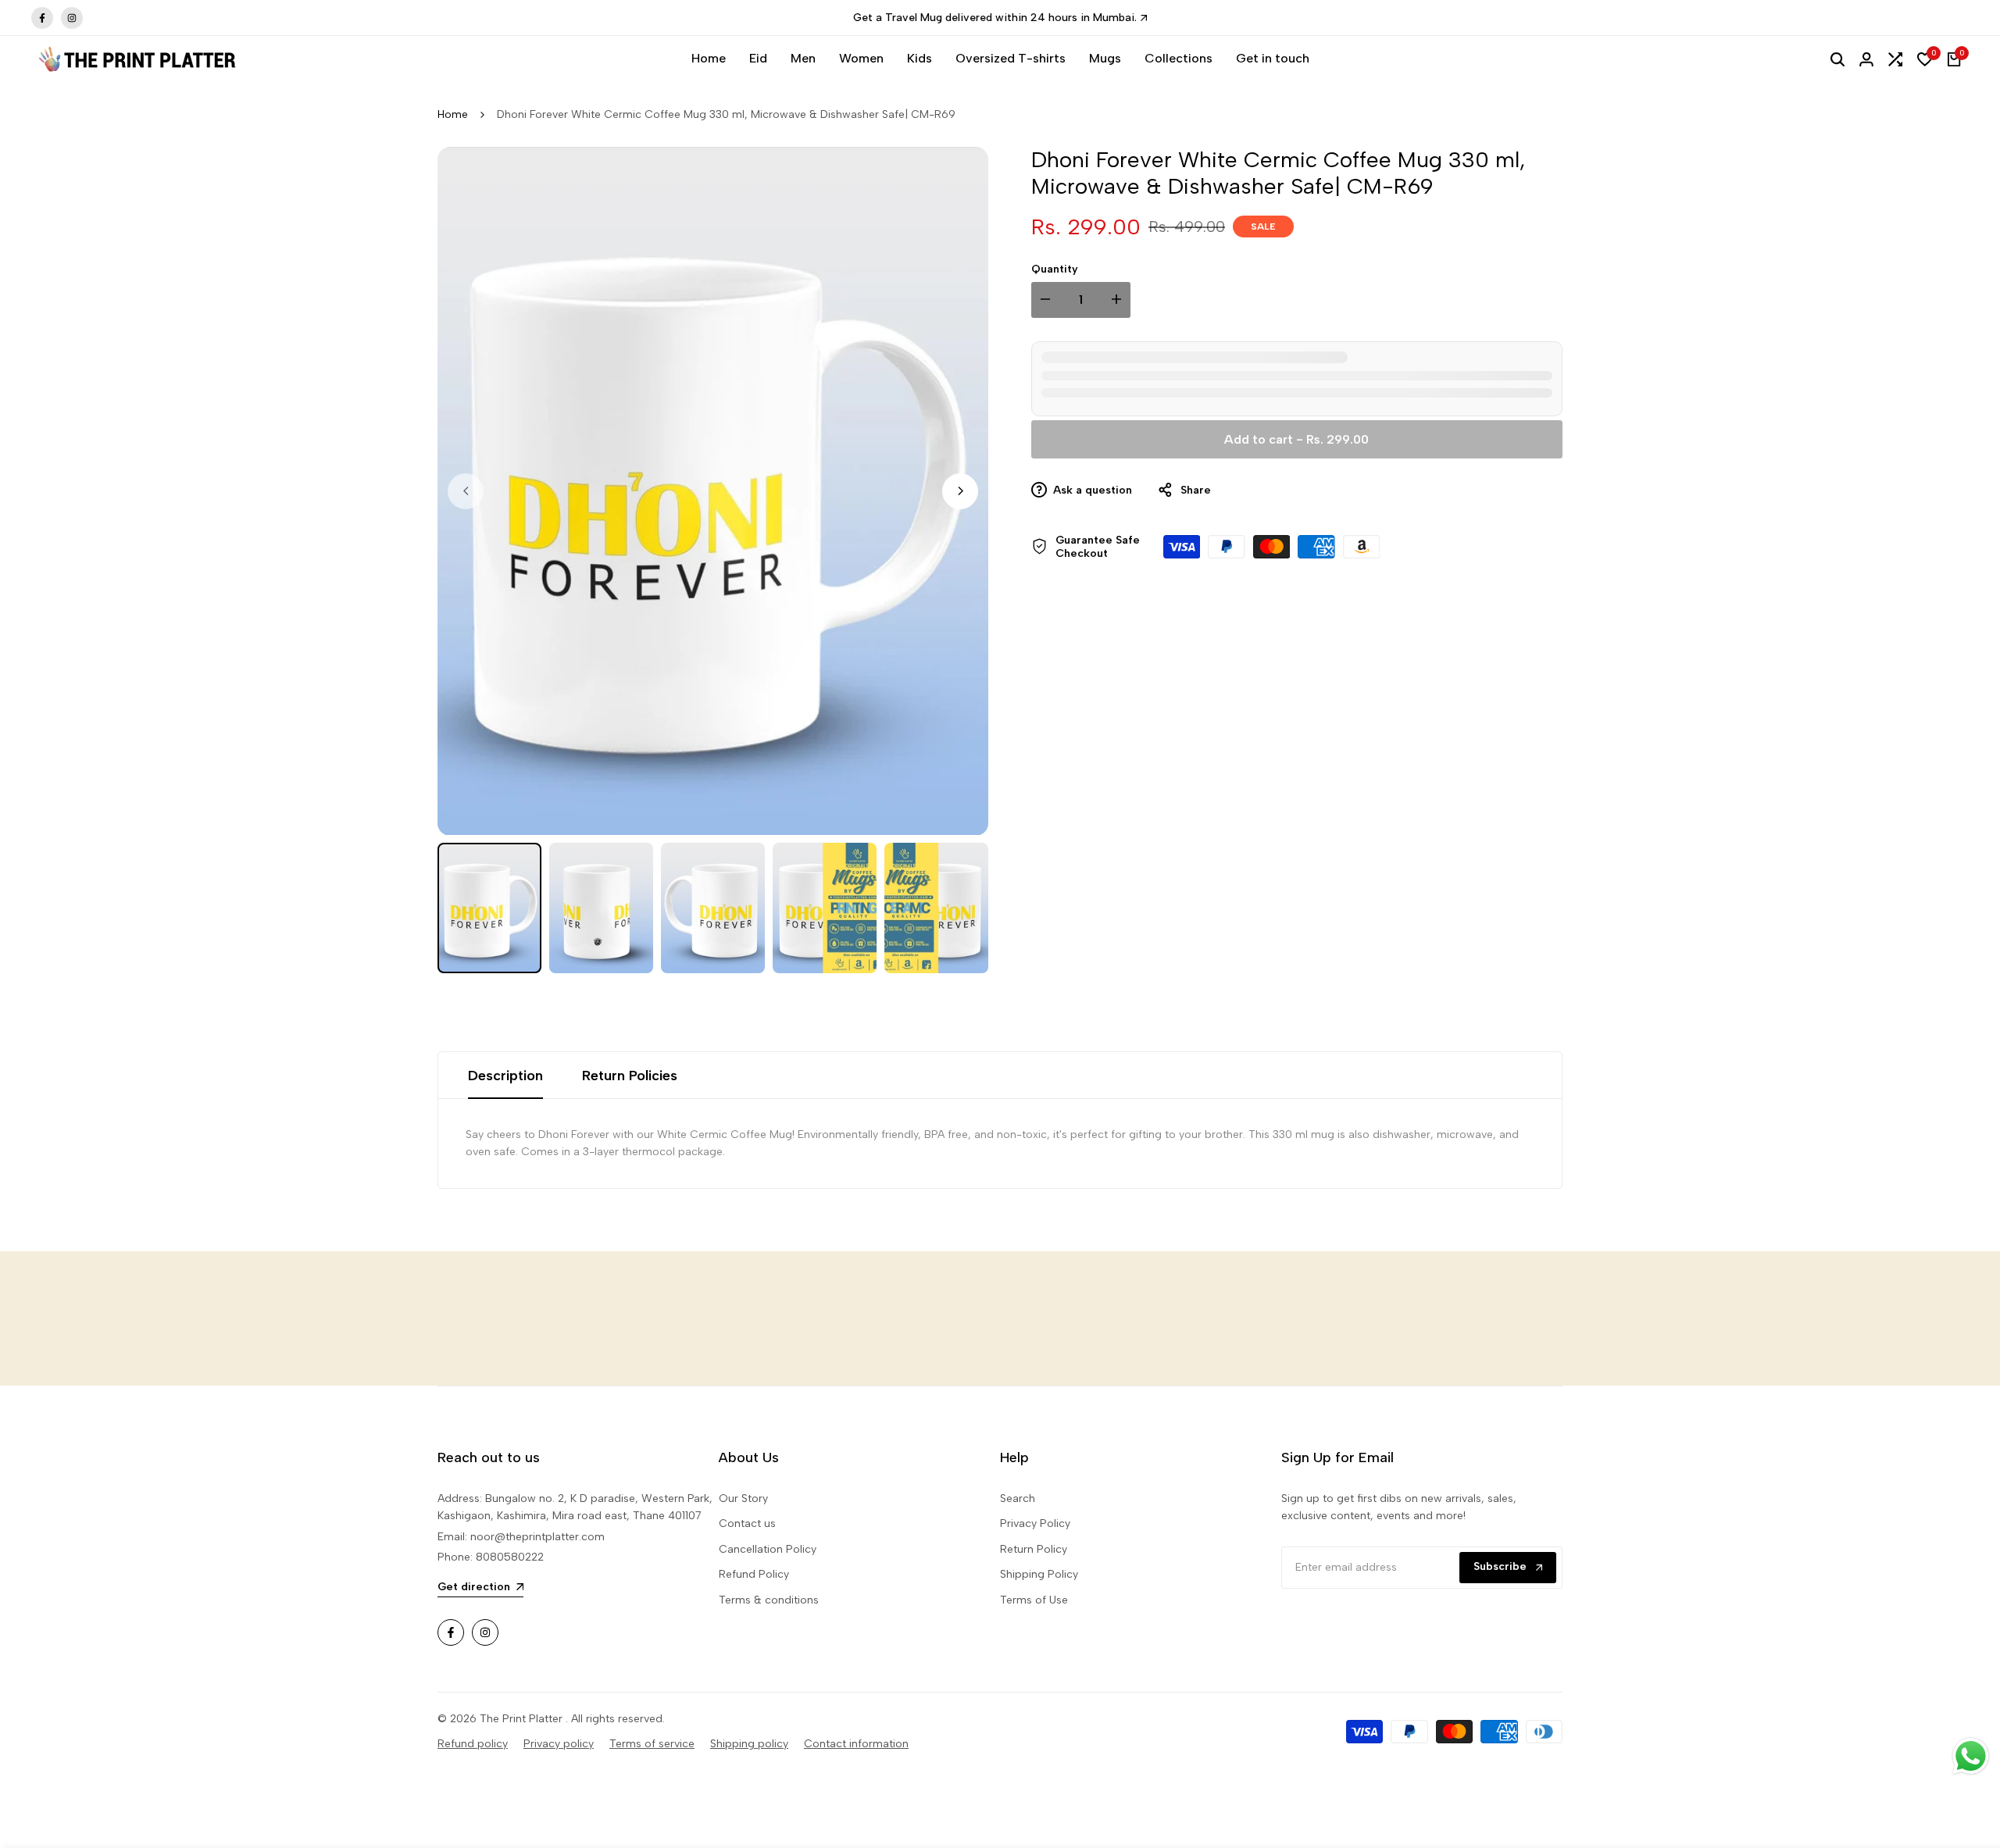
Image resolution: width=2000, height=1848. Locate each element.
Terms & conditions (769, 1600)
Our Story (743, 1498)
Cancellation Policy (768, 1549)
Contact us (747, 1523)
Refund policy (473, 1744)
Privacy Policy (1035, 1523)
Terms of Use (1034, 1600)
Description (505, 1076)
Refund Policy (754, 1574)
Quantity (1055, 269)
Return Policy (1034, 1549)
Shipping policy (749, 1744)
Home (453, 114)
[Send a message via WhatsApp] (1971, 1756)
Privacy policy (559, 1744)
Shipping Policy (1039, 1574)
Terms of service (652, 1744)
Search (1018, 1498)
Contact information (856, 1744)
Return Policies (630, 1076)
